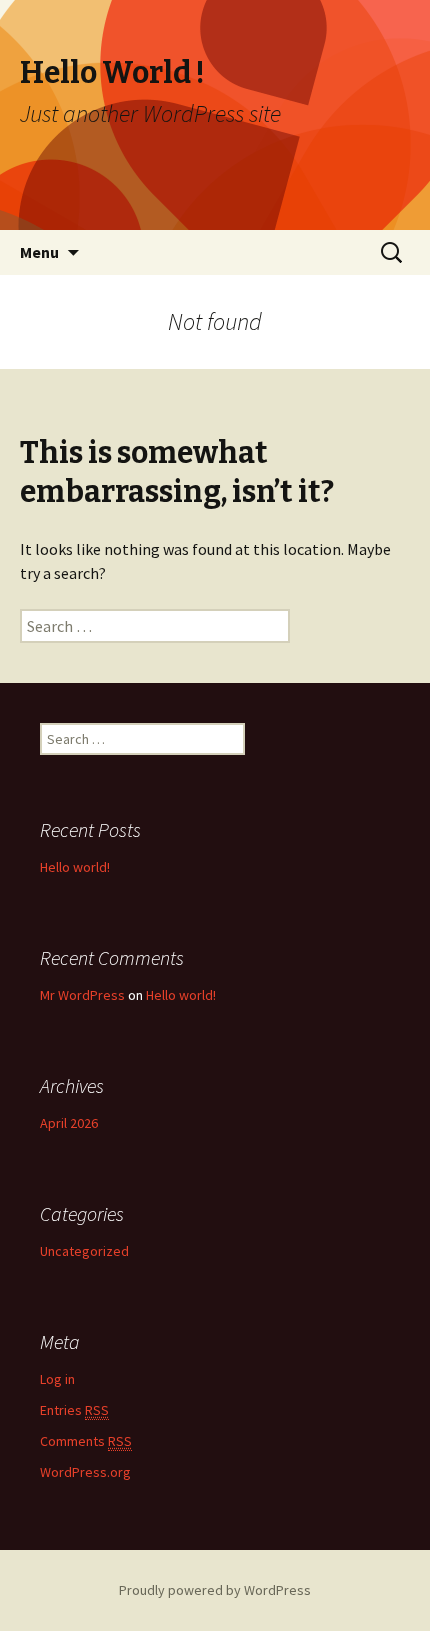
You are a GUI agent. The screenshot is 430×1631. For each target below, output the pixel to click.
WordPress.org (85, 1472)
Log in (57, 1379)
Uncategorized (84, 1251)
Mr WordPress (82, 995)
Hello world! (75, 867)
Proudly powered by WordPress (215, 1590)
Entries (74, 1410)
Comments (86, 1441)
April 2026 (69, 1123)
